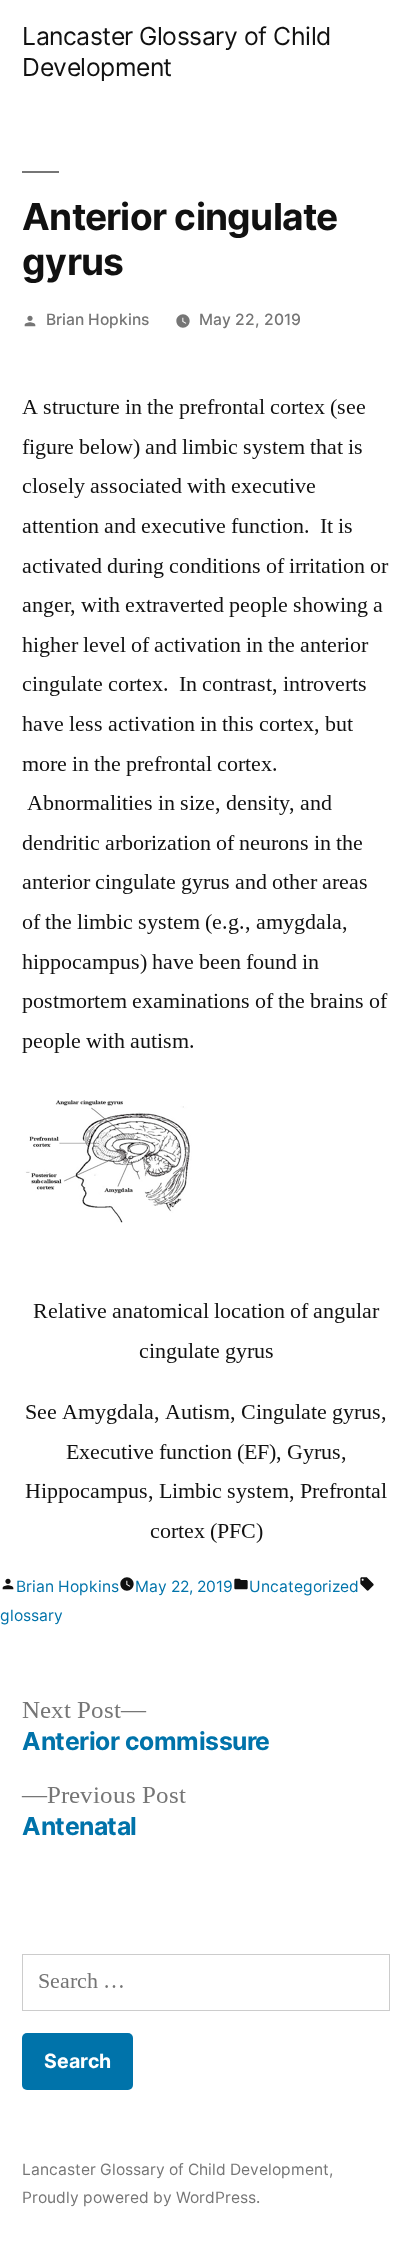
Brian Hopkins (97, 319)
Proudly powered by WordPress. (141, 2197)
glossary (31, 1615)
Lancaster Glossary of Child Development (175, 2169)
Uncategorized (304, 1586)
